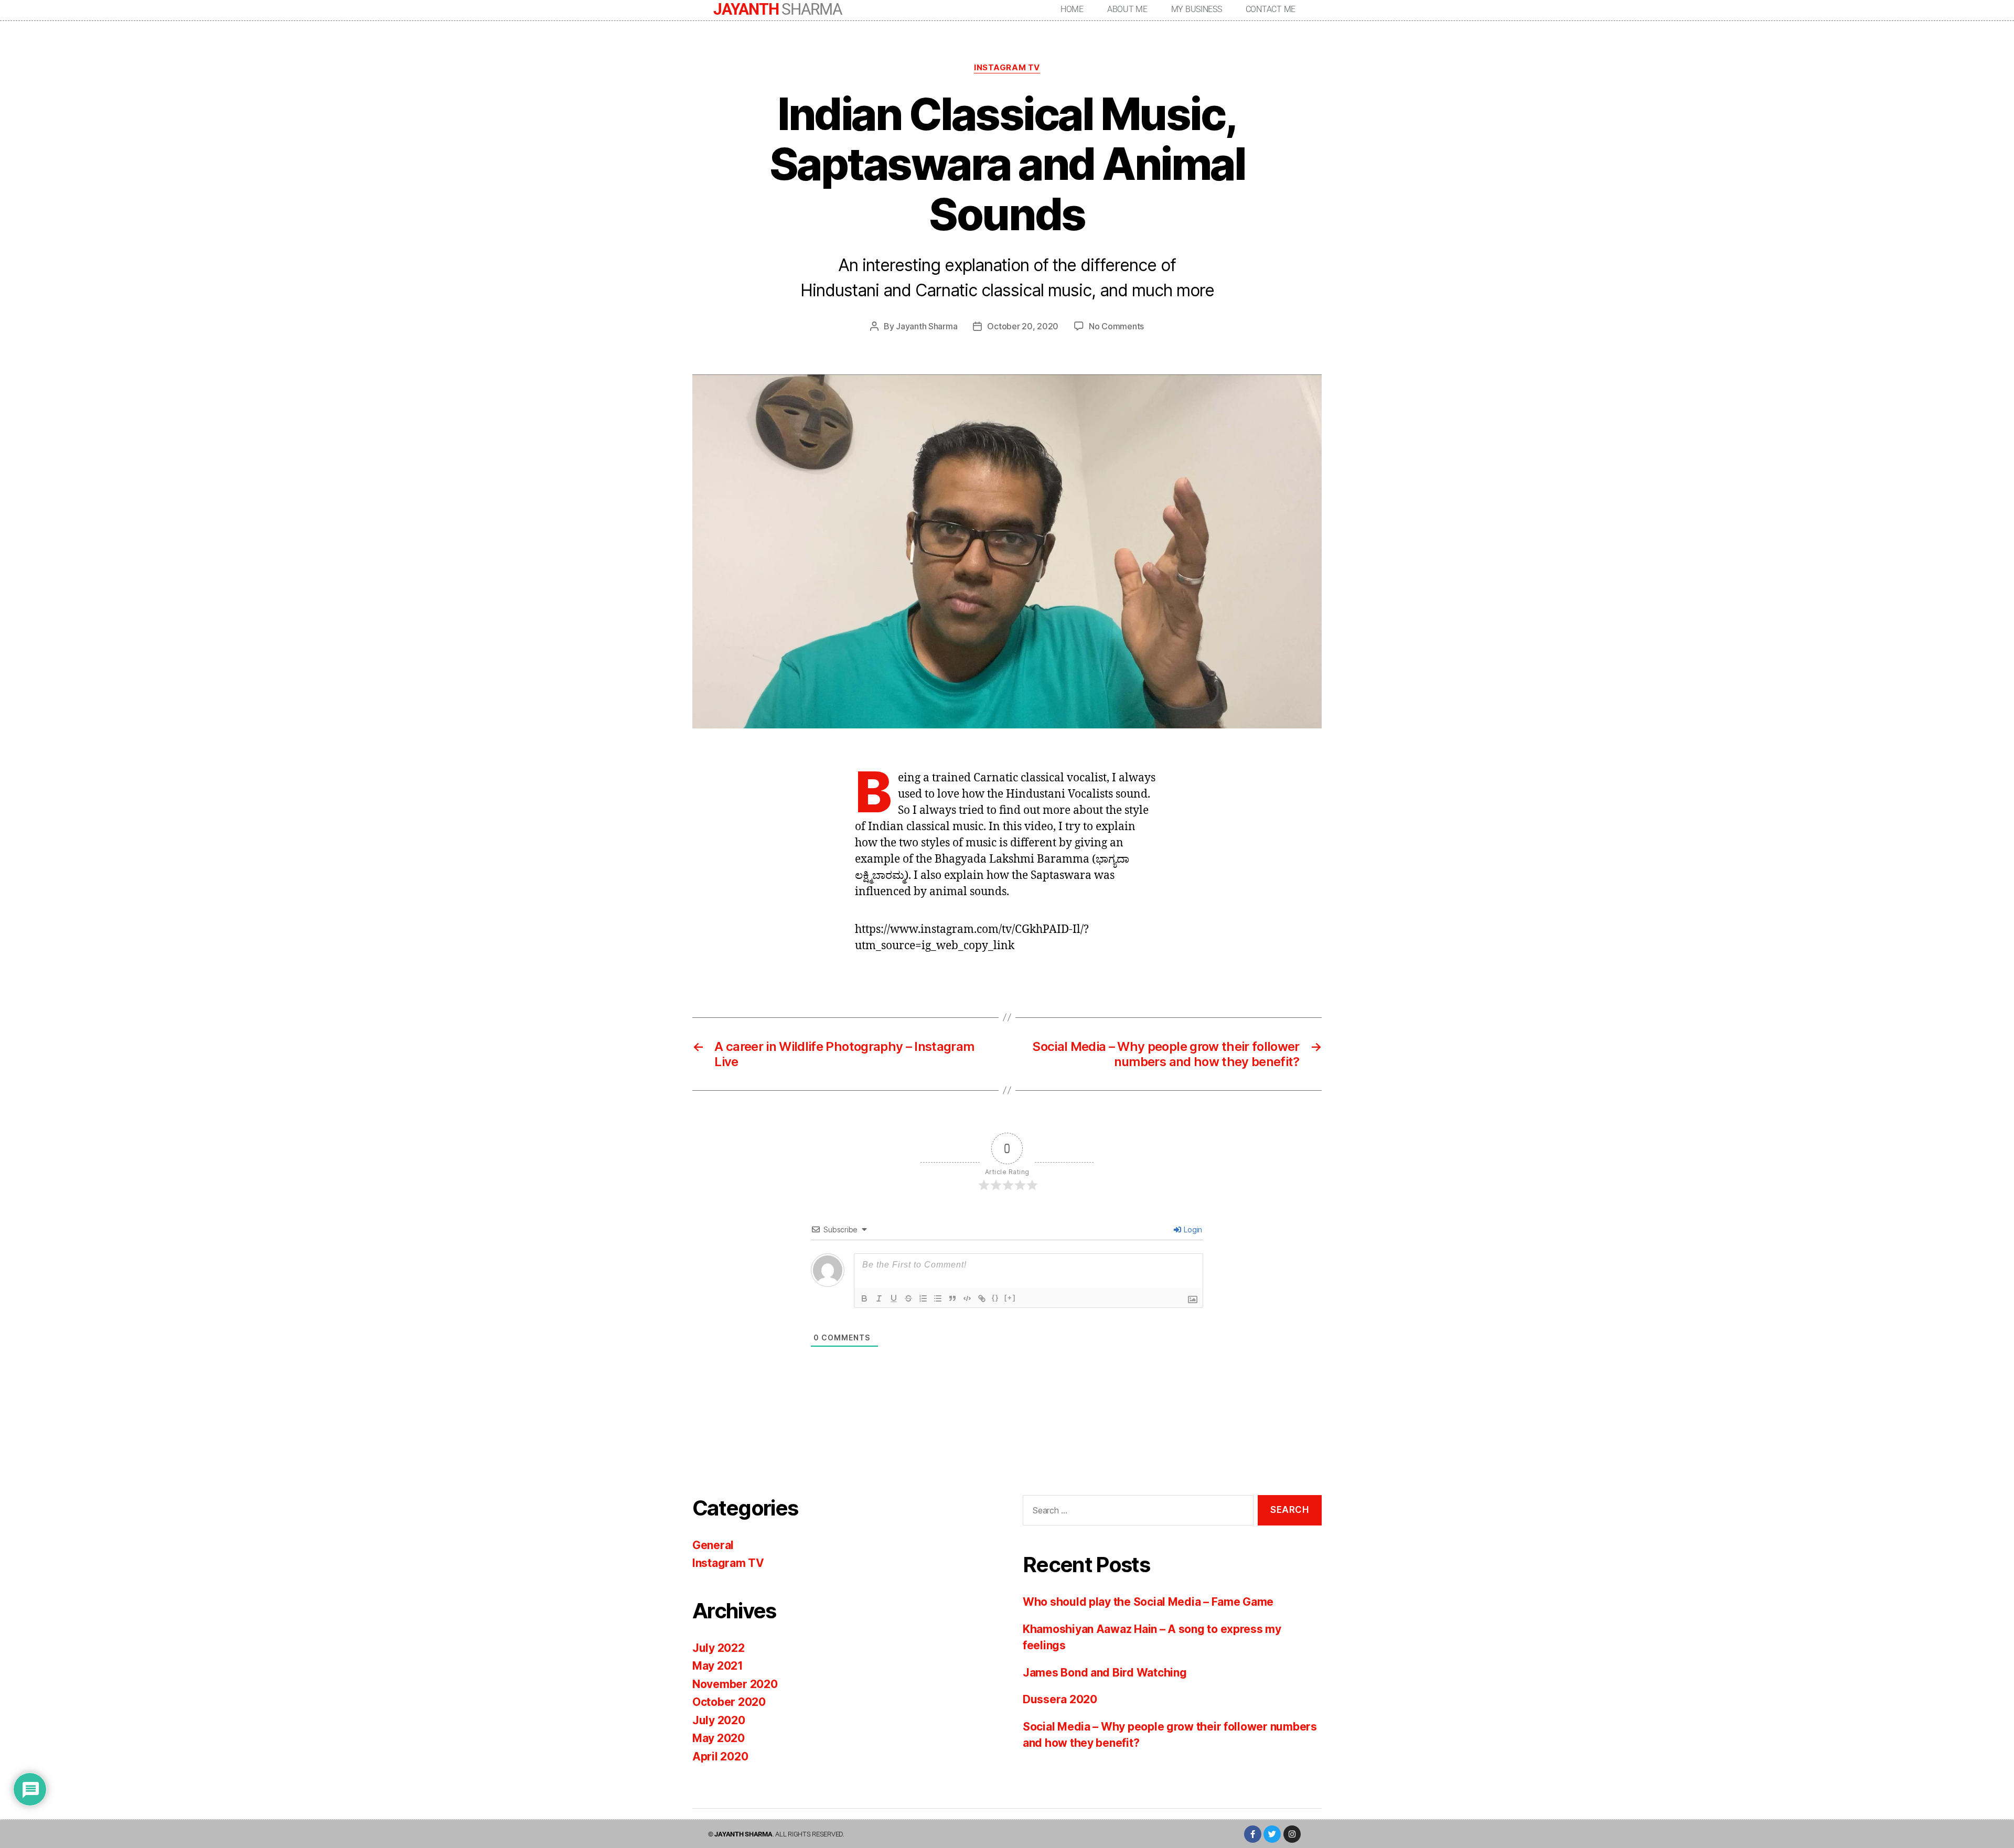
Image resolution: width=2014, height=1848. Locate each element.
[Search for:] (1136, 1513)
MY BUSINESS (1197, 9)
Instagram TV (1007, 68)
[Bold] (864, 1298)
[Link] (982, 1298)
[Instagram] (1292, 1834)
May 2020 (719, 1738)
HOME (1072, 9)
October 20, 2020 (1023, 326)
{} (995, 1298)
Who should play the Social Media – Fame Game (1148, 1602)
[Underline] (894, 1298)
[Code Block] (967, 1298)
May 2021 (718, 1666)
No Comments (1116, 326)
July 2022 (719, 1648)
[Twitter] (1272, 1834)
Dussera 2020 (1060, 1699)
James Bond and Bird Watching (1105, 1673)
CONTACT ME (1271, 9)
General (713, 1545)
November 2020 (735, 1684)
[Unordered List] (938, 1298)
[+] (1010, 1298)
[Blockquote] (952, 1298)
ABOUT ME (1127, 9)
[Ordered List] (923, 1298)
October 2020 (729, 1702)
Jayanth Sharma (926, 326)
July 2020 (719, 1720)
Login (1192, 1229)
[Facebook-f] (1253, 1834)
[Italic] (879, 1298)
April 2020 (720, 1756)
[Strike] (908, 1298)
